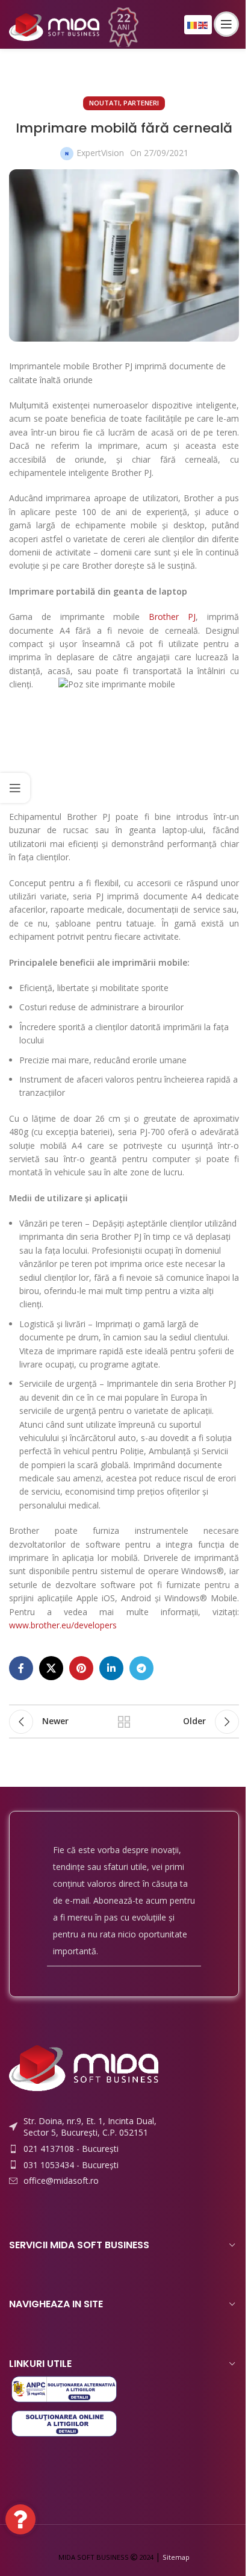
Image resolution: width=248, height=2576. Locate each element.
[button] (20, 2519)
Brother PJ (172, 617)
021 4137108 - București (71, 2149)
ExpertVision (100, 153)
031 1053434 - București (71, 2165)
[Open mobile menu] (226, 24)
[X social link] (51, 1668)
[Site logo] (54, 23)
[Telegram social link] (141, 1668)
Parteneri (141, 103)
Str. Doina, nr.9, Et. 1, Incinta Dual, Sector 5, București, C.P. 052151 (90, 2127)
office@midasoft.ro (61, 2181)
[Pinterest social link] (81, 1668)
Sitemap (176, 2557)
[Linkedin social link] (111, 1668)
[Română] (193, 24)
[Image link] (84, 2067)
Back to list (124, 1722)
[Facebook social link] (21, 1668)
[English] (203, 24)
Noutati (104, 103)
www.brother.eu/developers (63, 1625)
